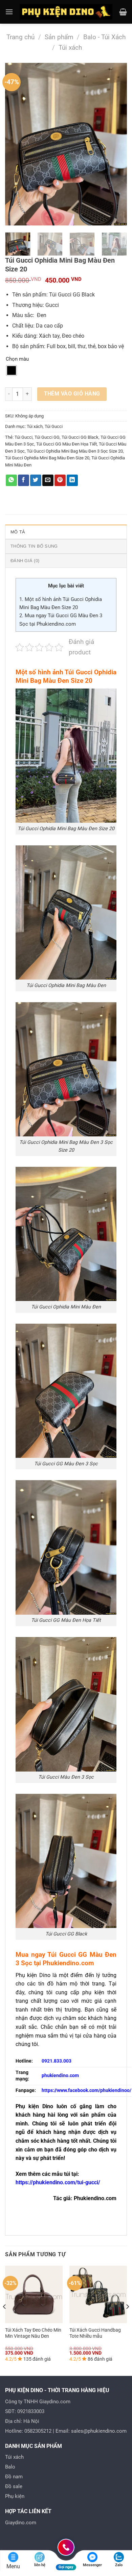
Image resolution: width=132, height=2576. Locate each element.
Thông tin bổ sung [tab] (34, 546)
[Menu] (9, 12)
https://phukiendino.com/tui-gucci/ (58, 2182)
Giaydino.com (21, 2523)
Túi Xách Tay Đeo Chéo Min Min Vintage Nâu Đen (33, 2333)
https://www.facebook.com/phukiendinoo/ (86, 2090)
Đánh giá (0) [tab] (25, 561)
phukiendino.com (60, 2076)
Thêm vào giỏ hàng (72, 394)
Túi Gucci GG (47, 437)
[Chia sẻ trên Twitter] (36, 480)
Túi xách (70, 47)
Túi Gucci (54, 426)
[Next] (116, 144)
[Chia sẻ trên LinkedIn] (72, 480)
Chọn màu (17, 359)
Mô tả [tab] (18, 532)
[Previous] (16, 144)
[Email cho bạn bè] (48, 480)
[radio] (12, 370)
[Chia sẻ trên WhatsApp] (11, 480)
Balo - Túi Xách (104, 37)
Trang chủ (20, 37)
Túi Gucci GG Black (80, 437)
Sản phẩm (59, 37)
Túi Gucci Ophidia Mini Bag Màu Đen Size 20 (47, 458)
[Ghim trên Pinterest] (60, 480)
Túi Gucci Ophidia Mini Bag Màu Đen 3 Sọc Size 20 (75, 451)
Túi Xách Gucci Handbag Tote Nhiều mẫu (95, 2333)
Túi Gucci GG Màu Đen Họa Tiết (67, 444)
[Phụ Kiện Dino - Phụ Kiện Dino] (66, 12)
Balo (10, 2467)
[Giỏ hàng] (123, 12)
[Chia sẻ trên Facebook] (24, 480)
